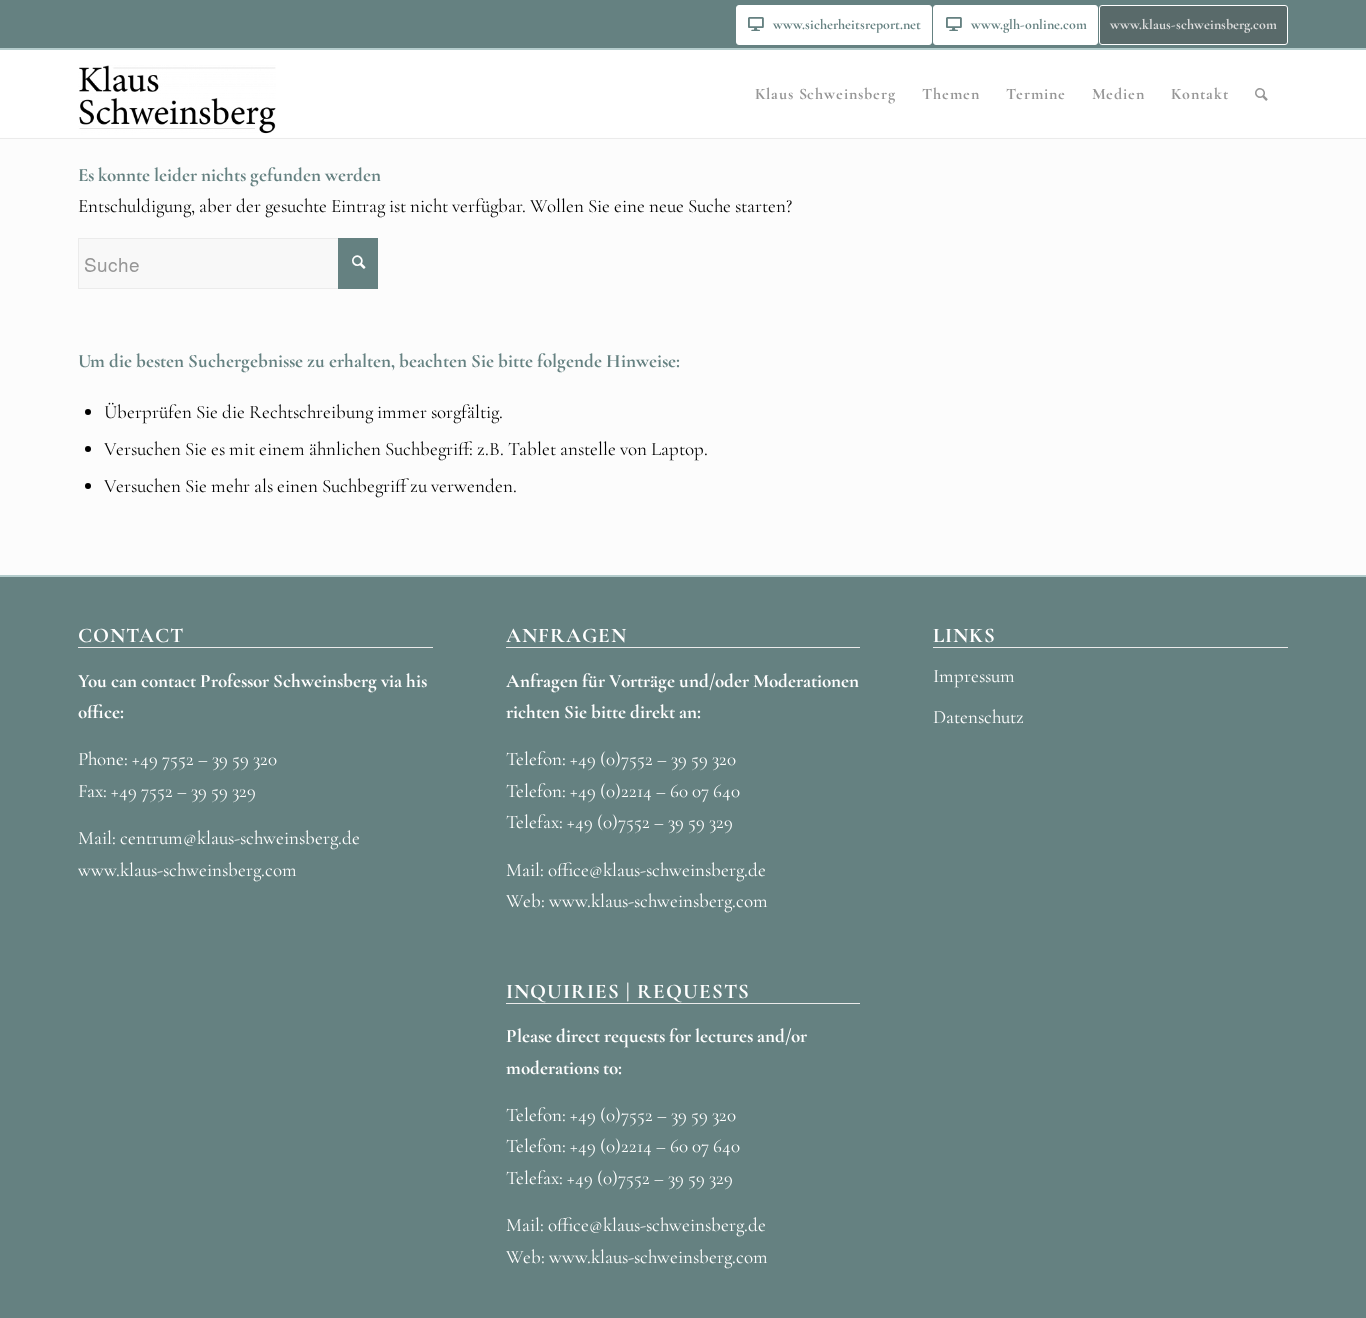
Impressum (974, 675)
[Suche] (1262, 94)
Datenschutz (978, 716)
